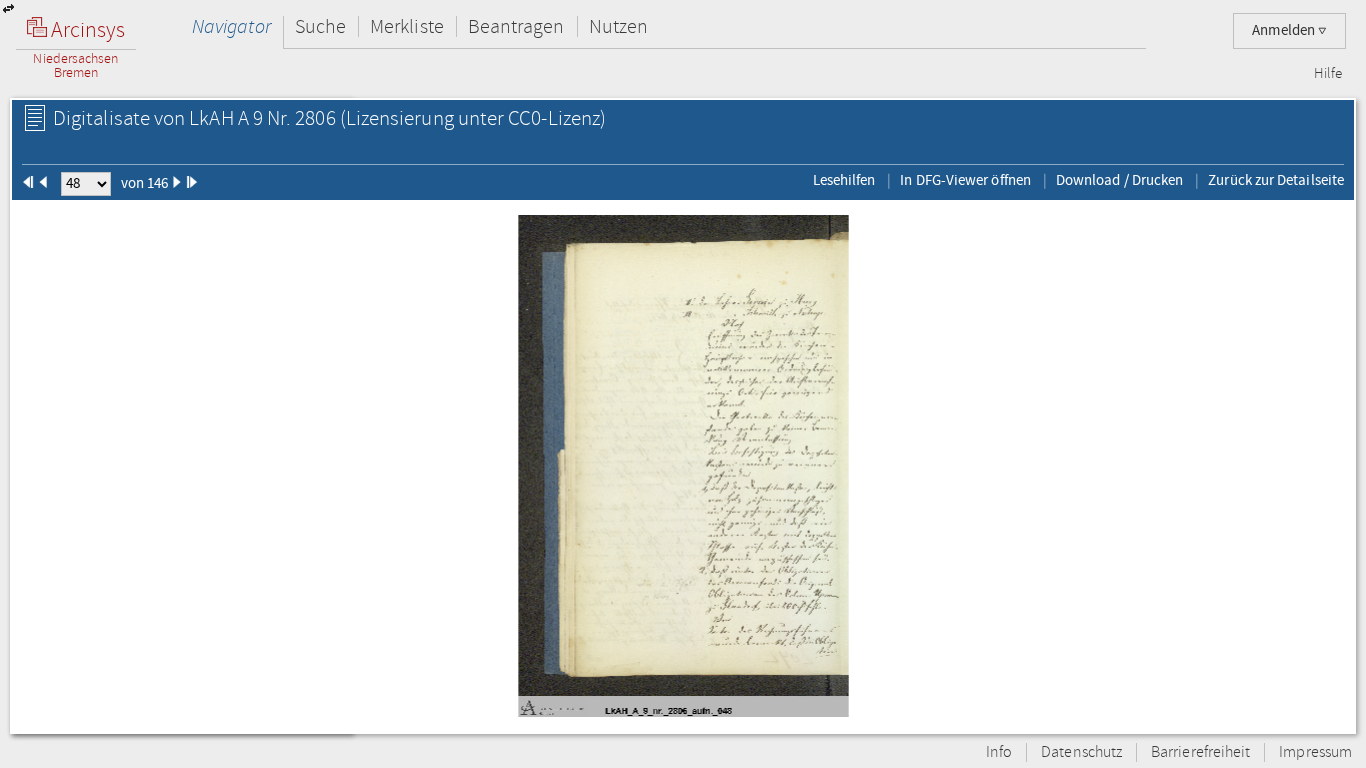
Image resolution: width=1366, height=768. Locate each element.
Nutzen (618, 26)
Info (999, 752)
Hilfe (1328, 74)
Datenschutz (1081, 752)
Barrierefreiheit (1200, 752)
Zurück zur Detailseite (1276, 180)
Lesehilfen (844, 180)
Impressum (1315, 752)
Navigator (231, 26)
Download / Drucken (1119, 180)
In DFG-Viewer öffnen (965, 180)
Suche (320, 26)
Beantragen (516, 26)
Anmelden (1285, 30)
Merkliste (407, 26)
